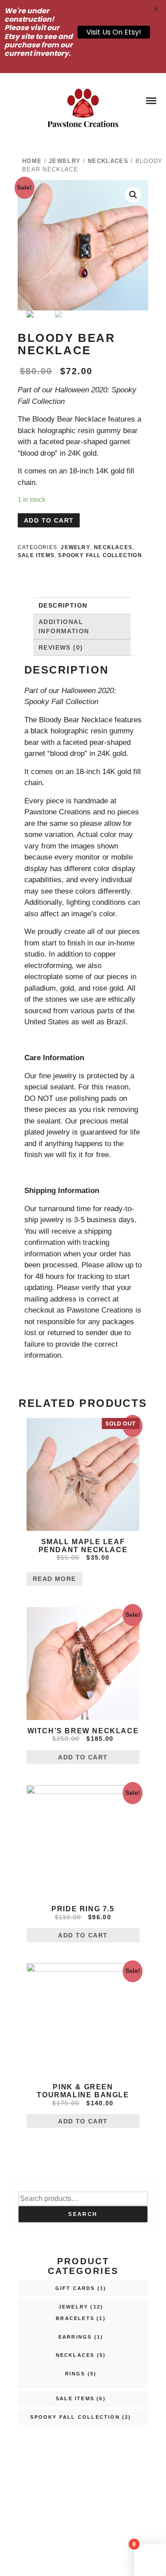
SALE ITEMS (36, 555)
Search (83, 2214)
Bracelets (75, 2318)
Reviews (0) (61, 647)
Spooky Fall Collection (100, 555)
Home (32, 161)
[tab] (81, 606)
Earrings (75, 2337)
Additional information (64, 626)
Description (63, 605)
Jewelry (65, 161)
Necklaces (108, 161)
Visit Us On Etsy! (114, 32)
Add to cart (49, 520)
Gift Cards (75, 2288)
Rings (75, 2374)
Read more (54, 1579)
